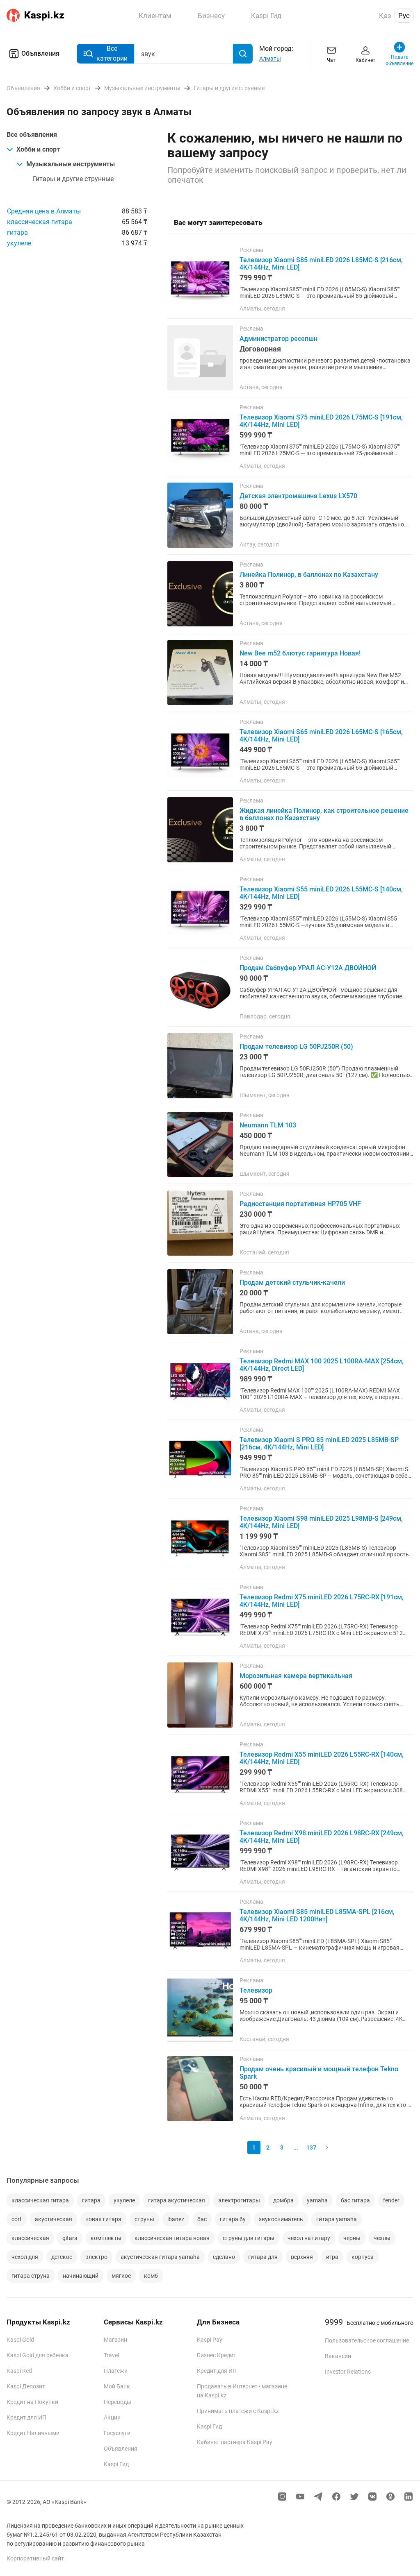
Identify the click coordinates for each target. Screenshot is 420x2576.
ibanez (176, 2219)
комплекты (106, 2238)
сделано (224, 2257)
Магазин (115, 2340)
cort (17, 2219)
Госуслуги (117, 2433)
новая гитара (103, 2219)
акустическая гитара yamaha (160, 2257)
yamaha (317, 2200)
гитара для (263, 2257)
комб (151, 2276)
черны (352, 2238)
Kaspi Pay (210, 2340)
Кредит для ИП (26, 2417)
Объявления (40, 53)
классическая (30, 2238)
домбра (283, 2200)
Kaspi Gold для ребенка (38, 2355)
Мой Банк (117, 2386)
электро (96, 2257)
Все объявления (32, 135)
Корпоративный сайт (35, 2558)
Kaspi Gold (20, 2340)
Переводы (118, 2402)
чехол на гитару (309, 2238)
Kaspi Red (19, 2371)
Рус (404, 16)
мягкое (121, 2276)
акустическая (54, 2219)
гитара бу (233, 2219)
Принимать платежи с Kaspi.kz (238, 2411)
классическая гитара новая (172, 2238)
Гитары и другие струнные (73, 179)
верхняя (302, 2257)
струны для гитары (249, 2238)
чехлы (382, 2238)
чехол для (25, 2257)
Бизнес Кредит (217, 2355)
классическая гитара (40, 222)
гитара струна (31, 2276)
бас (202, 2219)
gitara (70, 2238)
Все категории (112, 53)
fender (391, 2200)
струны (144, 2219)
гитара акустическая (177, 2200)
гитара (17, 232)
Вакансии (338, 2356)
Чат (331, 60)
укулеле (19, 243)
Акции (112, 2417)
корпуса (363, 2257)
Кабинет (365, 60)
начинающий (81, 2276)
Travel (111, 2355)
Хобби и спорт (38, 149)
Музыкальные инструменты (71, 164)
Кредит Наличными (33, 2433)
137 (311, 2147)
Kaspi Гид (116, 2464)
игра (332, 2257)
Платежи (116, 2371)
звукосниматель (281, 2219)
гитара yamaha (337, 2219)
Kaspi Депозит (26, 2386)
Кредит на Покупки (32, 2402)
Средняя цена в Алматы (44, 211)
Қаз (385, 16)
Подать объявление (400, 60)
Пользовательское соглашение (367, 2340)
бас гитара (355, 2200)
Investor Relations (348, 2372)
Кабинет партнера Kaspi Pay (235, 2442)
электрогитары (239, 2200)
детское (62, 2257)
